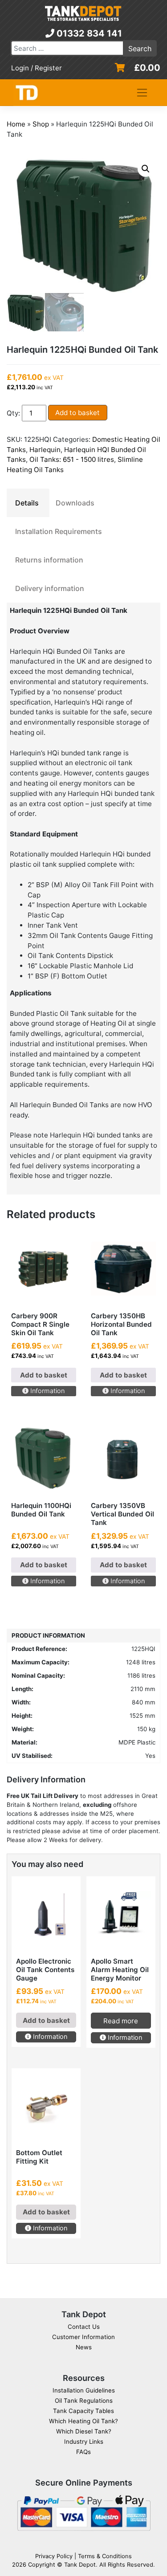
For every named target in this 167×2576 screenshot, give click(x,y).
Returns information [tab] (49, 560)
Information (47, 1391)
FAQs (83, 2452)
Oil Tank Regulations (84, 2401)
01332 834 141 (88, 33)
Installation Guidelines (84, 2390)
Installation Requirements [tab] (59, 531)
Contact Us (84, 2327)
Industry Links (84, 2441)
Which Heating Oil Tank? (83, 2421)
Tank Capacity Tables (83, 2411)
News (84, 2347)
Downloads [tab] (75, 503)
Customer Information (83, 2337)
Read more (121, 2021)
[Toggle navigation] (142, 93)
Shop (41, 124)
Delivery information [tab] (50, 588)
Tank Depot (80, 2564)
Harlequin (45, 450)
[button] (146, 169)
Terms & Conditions (105, 2556)
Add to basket (77, 413)
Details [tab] (27, 503)
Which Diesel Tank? (84, 2431)
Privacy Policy (54, 2556)
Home (16, 124)
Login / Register (37, 68)
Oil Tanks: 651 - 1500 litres (72, 459)
